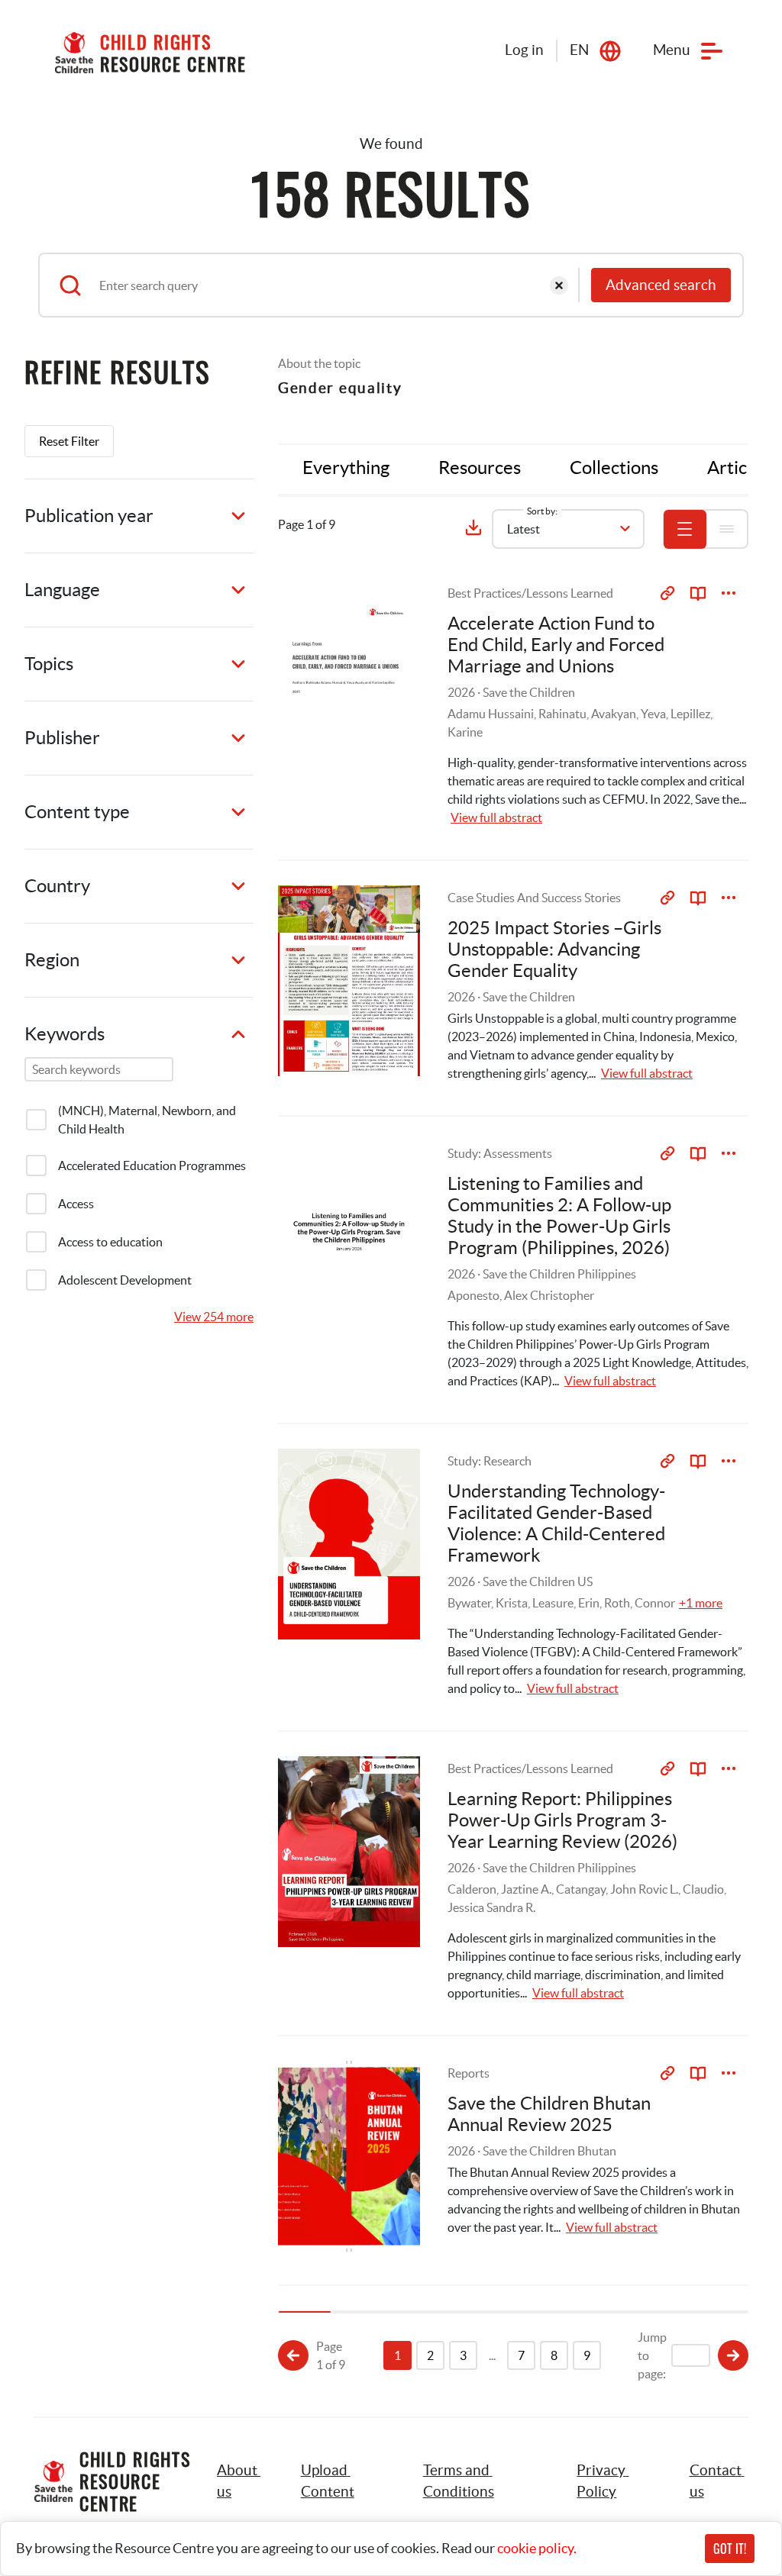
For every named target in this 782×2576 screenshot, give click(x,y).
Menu (672, 50)
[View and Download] (729, 593)
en (579, 50)
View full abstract (496, 817)
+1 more (701, 1603)
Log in (524, 50)
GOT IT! (730, 2549)
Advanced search (661, 285)
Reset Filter (69, 441)
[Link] (667, 593)
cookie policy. (537, 2548)
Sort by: (542, 511)
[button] (345, 2481)
